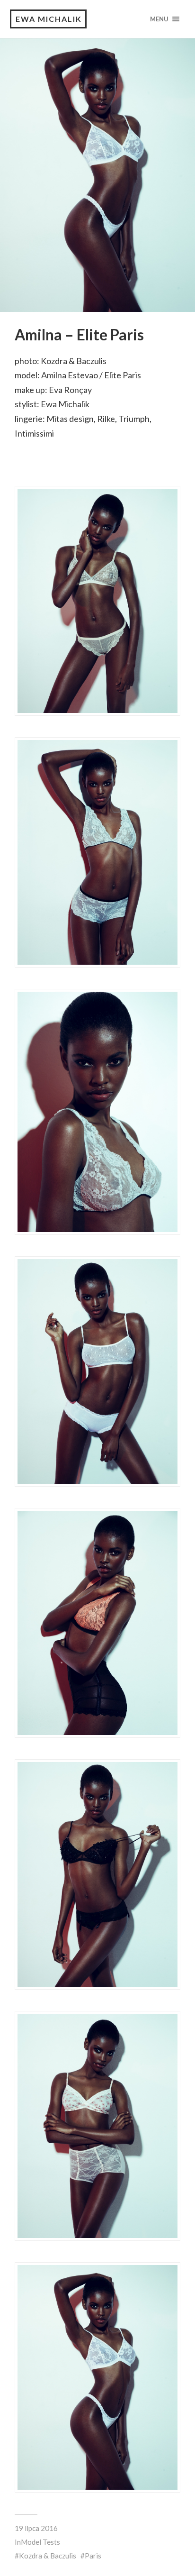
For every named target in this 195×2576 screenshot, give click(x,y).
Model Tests (40, 2542)
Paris (93, 2556)
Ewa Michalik (49, 19)
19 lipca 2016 (36, 2528)
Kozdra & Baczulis (48, 2556)
